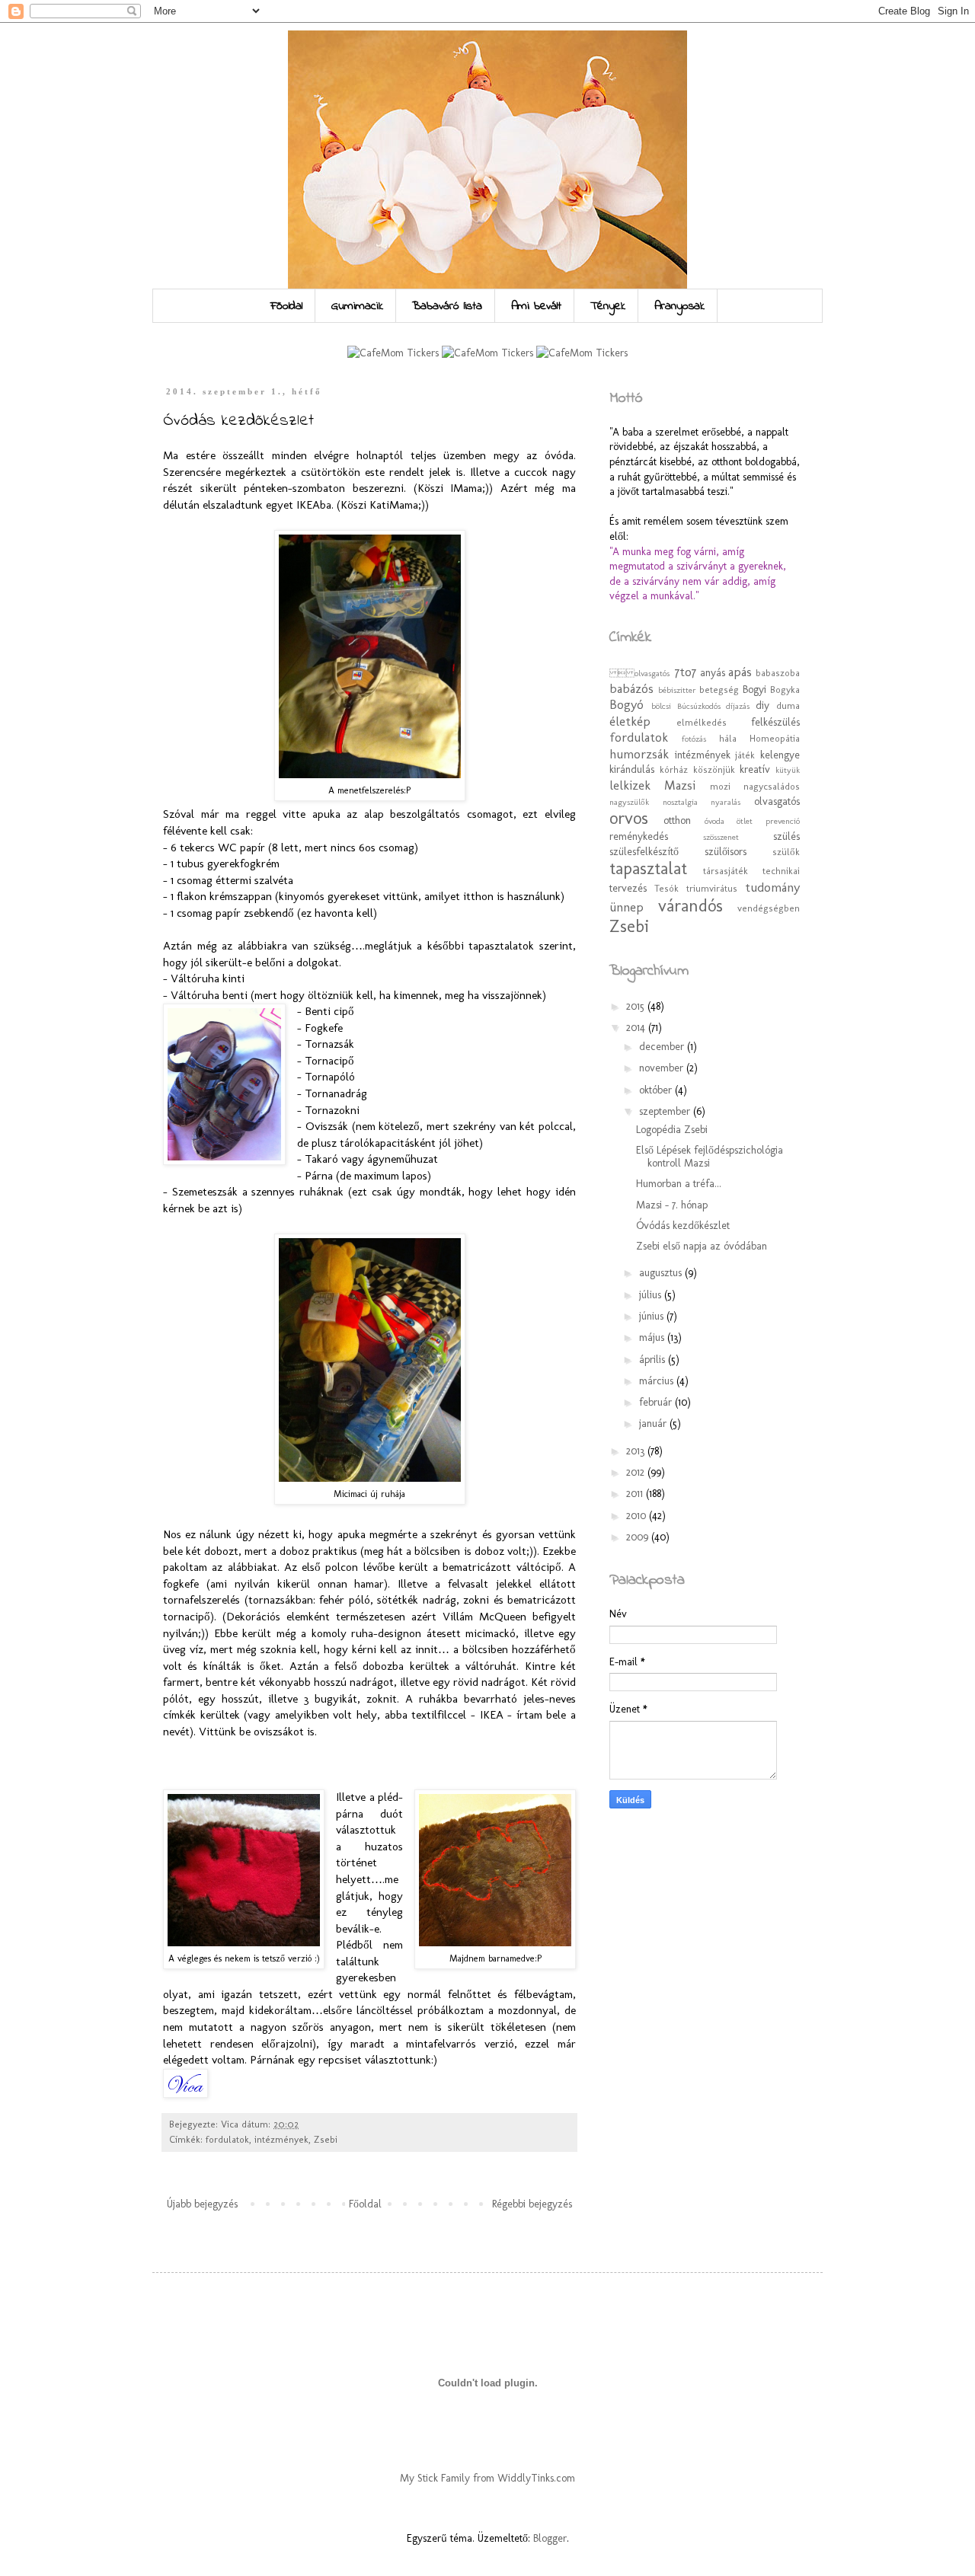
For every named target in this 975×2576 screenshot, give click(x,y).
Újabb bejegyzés (202, 2204)
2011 (636, 1494)
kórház (674, 769)
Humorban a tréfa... (679, 1184)
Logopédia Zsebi (672, 1130)
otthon (677, 820)
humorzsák (639, 754)
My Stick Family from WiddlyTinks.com (487, 2478)
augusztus (662, 1273)
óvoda (714, 821)
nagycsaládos (772, 786)
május (653, 1337)
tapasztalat (648, 868)
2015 (637, 1006)
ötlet (745, 821)
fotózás (694, 739)
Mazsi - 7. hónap (672, 1205)
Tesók (667, 888)
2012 (637, 1472)
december (663, 1047)
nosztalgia (680, 802)
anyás (713, 673)
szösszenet (721, 837)
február (657, 1402)
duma (788, 705)
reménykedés (639, 836)
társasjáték (726, 871)
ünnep (627, 907)
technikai (781, 871)
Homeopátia (775, 738)
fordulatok (227, 2139)
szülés (786, 836)
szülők (786, 852)
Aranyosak (679, 306)
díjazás (738, 706)
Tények (608, 306)
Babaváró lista (447, 306)
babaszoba (778, 673)
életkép (630, 721)
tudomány (772, 887)
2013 (637, 1451)
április (654, 1360)
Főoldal (286, 306)
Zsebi (326, 2139)
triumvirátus (712, 888)
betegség (719, 689)
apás (740, 672)
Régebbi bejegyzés (532, 2204)
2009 (639, 1537)
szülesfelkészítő (644, 852)
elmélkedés (702, 722)
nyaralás (726, 802)
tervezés (628, 888)
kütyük (788, 770)
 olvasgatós (641, 673)
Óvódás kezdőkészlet (683, 1226)
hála (728, 738)
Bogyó (627, 704)
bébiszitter (677, 690)
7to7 (686, 672)
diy (762, 705)
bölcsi (661, 706)
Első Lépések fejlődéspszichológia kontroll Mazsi (710, 1157)
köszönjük (714, 769)
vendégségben (769, 908)
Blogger (550, 2538)
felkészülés (775, 722)
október (657, 1090)
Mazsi (680, 785)
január (654, 1424)
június (653, 1316)
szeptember (666, 1111)
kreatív (755, 769)
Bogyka (785, 689)
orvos (629, 818)
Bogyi (754, 689)
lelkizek (630, 785)
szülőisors (726, 852)
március (658, 1381)
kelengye (780, 755)
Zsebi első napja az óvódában (702, 1246)
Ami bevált (536, 306)
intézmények (281, 2139)
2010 (638, 1516)
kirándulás (632, 769)
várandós (690, 906)
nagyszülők (629, 802)
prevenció (783, 821)
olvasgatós (777, 801)
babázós (631, 688)
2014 (637, 1028)
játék (745, 755)
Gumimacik (357, 306)
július (652, 1295)
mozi (720, 786)
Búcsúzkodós (699, 706)
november (663, 1068)
